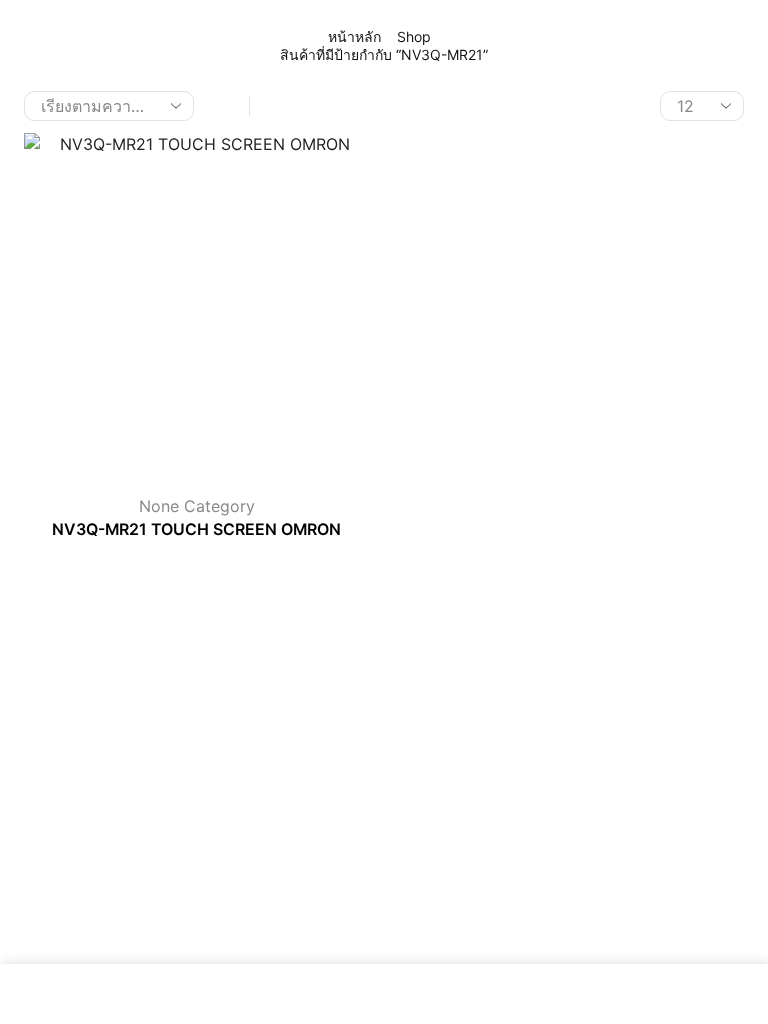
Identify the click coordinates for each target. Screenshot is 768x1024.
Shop (414, 36)
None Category (197, 506)
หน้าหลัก (354, 36)
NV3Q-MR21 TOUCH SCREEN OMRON (196, 529)
